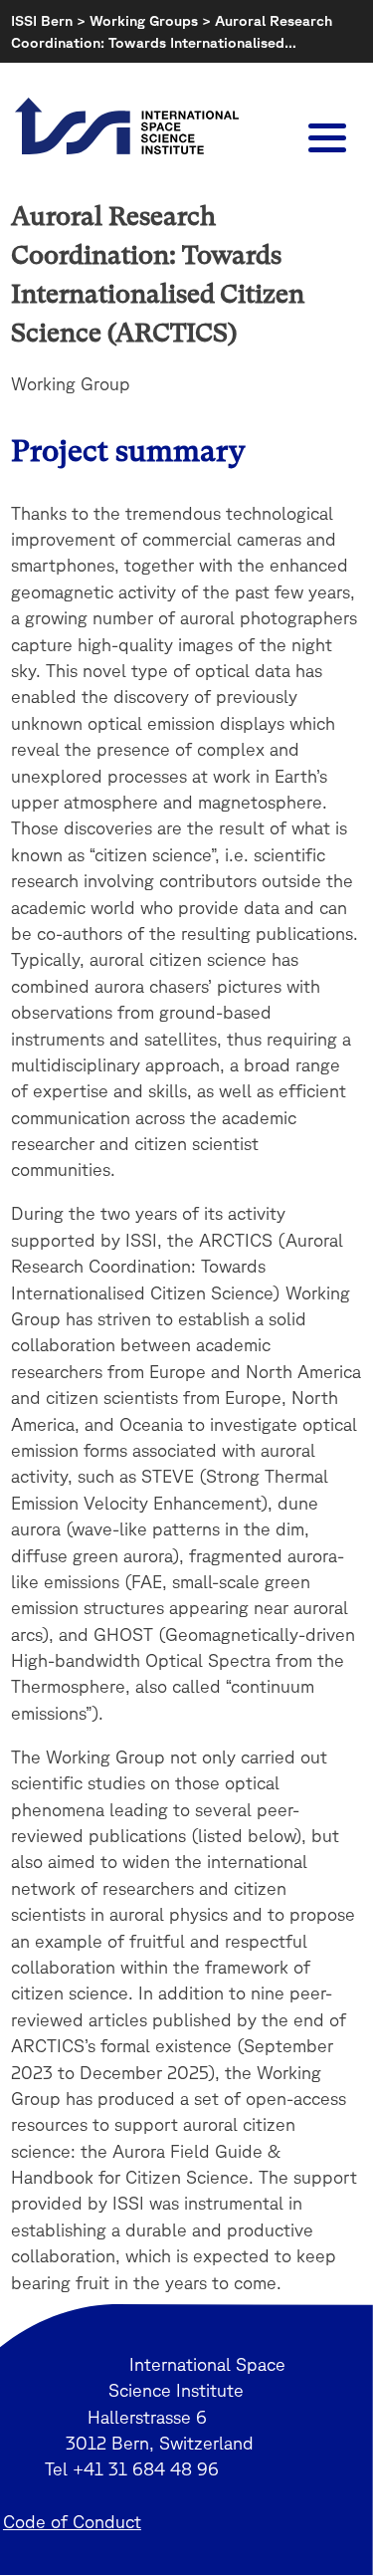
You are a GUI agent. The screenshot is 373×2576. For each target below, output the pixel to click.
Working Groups (144, 20)
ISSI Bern (42, 20)
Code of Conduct (72, 2521)
